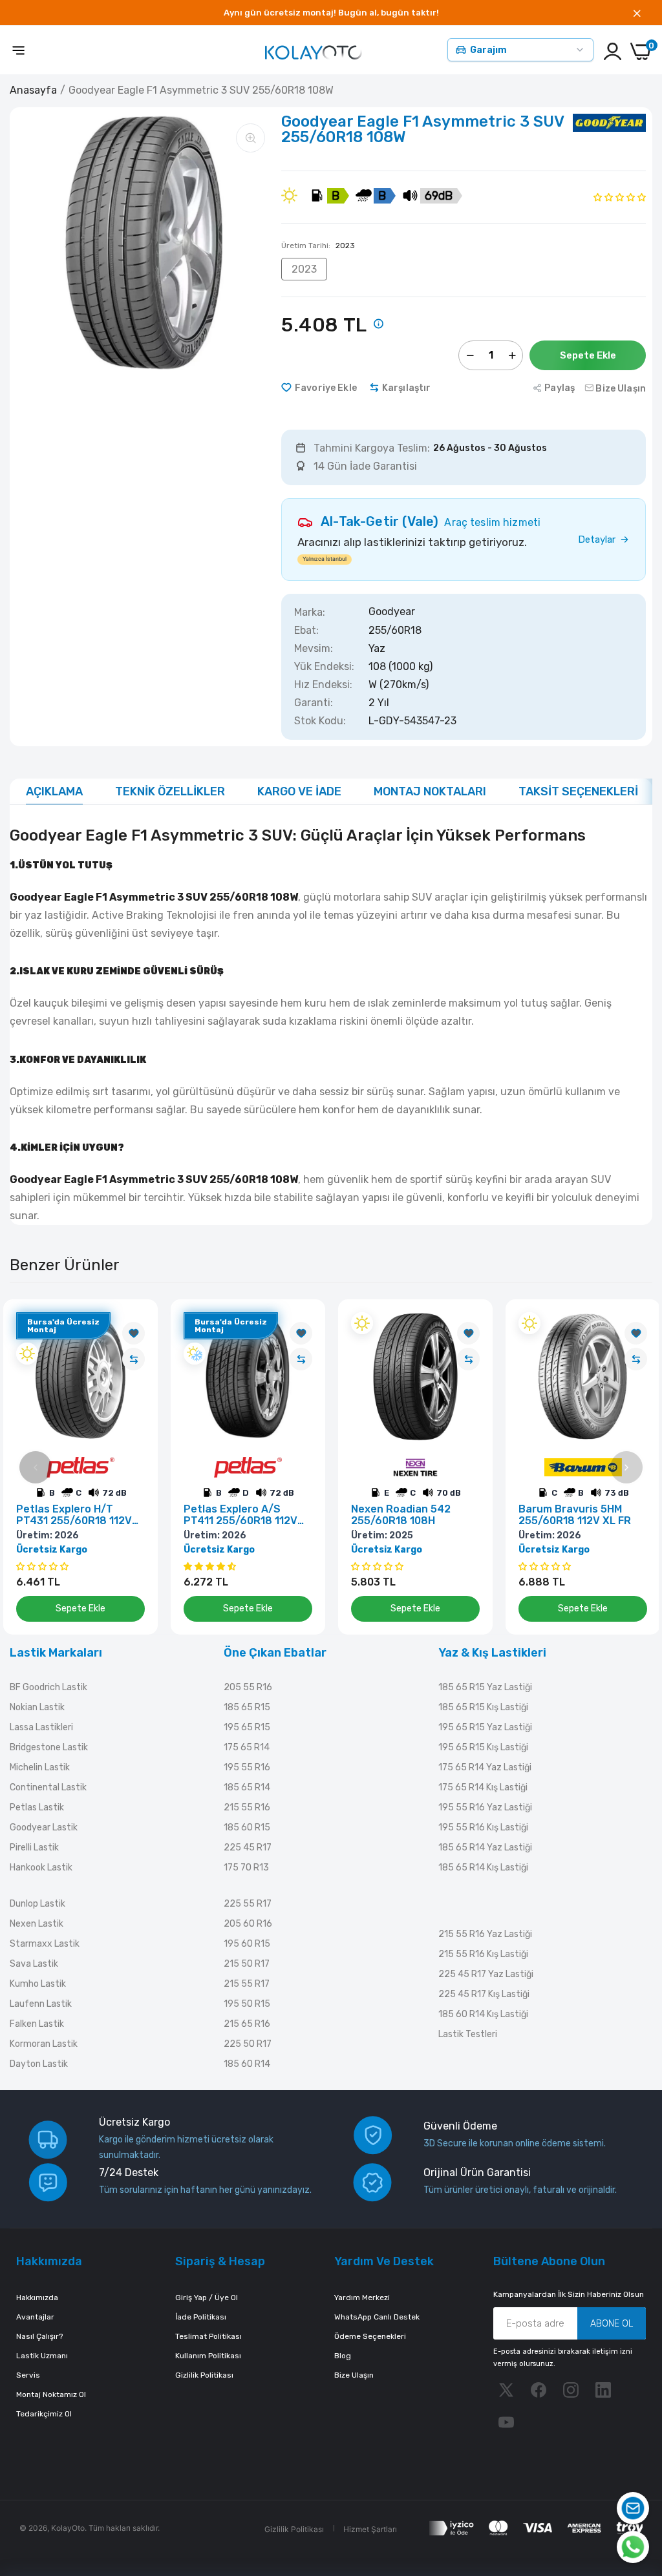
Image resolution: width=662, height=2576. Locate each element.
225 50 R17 (248, 2044)
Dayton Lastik (39, 2064)
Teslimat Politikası (208, 2336)
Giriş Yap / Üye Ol (207, 2298)
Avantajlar (35, 2317)
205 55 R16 (248, 1687)
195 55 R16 (247, 1767)
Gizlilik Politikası (204, 2375)
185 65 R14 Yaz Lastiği (485, 1848)
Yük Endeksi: (324, 667)
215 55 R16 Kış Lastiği (483, 1954)
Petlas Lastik (37, 1807)
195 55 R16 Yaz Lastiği (485, 1807)
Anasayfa (33, 90)
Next (626, 1467)
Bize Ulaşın (354, 2375)
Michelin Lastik (40, 1767)
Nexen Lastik (37, 1924)
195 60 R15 (247, 1944)
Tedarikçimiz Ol (44, 2414)
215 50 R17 (247, 1964)
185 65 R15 (247, 1707)
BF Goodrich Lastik (48, 1687)
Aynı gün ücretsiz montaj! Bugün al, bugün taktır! (331, 13)
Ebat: (306, 631)
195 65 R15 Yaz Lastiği (485, 1727)
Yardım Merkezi (362, 2298)
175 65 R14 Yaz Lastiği (485, 1767)
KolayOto (68, 2528)
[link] (133, 1333)
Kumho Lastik (38, 1984)
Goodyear (392, 612)
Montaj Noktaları (430, 791)
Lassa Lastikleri (41, 1727)
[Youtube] (506, 2422)
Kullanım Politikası (208, 2356)
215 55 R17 (247, 1984)
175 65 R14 (247, 1747)
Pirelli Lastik (34, 1848)
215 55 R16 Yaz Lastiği (485, 1934)
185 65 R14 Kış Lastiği (483, 1868)
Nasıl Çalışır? (39, 2336)
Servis (28, 2375)
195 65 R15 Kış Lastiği (483, 1747)
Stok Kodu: (320, 721)
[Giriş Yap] (613, 51)
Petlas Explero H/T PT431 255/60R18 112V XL (74, 1515)
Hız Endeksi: (323, 685)
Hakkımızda (37, 2298)
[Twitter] (506, 2390)
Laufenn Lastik (41, 2004)
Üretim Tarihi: (318, 246)
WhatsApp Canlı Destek (377, 2317)
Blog (343, 2356)
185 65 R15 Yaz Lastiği (485, 1687)
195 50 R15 (247, 2004)
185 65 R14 (247, 1787)
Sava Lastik (34, 1964)
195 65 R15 (247, 1727)
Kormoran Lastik (44, 2044)
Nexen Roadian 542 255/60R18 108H (401, 1515)
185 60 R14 (247, 2064)
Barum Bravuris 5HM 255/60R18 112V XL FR (575, 1515)
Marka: (310, 613)
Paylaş (560, 388)
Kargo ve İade (299, 791)
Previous (36, 1467)
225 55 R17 (248, 1904)
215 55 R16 (247, 1807)
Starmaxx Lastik (45, 1944)
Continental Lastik (48, 1787)
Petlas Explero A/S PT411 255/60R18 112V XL (240, 1515)
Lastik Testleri (468, 2034)
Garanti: (314, 703)
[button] (620, 197)
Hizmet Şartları (370, 2529)
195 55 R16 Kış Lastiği (483, 1827)
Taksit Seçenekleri (578, 791)
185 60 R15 (247, 1827)
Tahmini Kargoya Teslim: (372, 448)
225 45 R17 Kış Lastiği (484, 1994)
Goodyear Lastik (44, 1827)
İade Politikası (201, 2317)
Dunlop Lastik (37, 1904)
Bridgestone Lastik (49, 1747)
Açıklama (54, 791)
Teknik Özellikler (170, 791)
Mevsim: (314, 649)
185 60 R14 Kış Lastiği (483, 2014)
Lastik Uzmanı (42, 2356)
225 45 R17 (248, 1848)
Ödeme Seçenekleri (370, 2336)
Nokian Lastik (37, 1707)
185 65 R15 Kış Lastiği (483, 1707)
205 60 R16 (248, 1924)
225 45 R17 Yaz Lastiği (486, 1974)
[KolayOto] (314, 51)
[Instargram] (571, 2390)
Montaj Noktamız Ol (51, 2394)
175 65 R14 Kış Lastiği (483, 1787)
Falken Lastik (37, 2024)
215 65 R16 (247, 2024)
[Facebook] (539, 2390)
